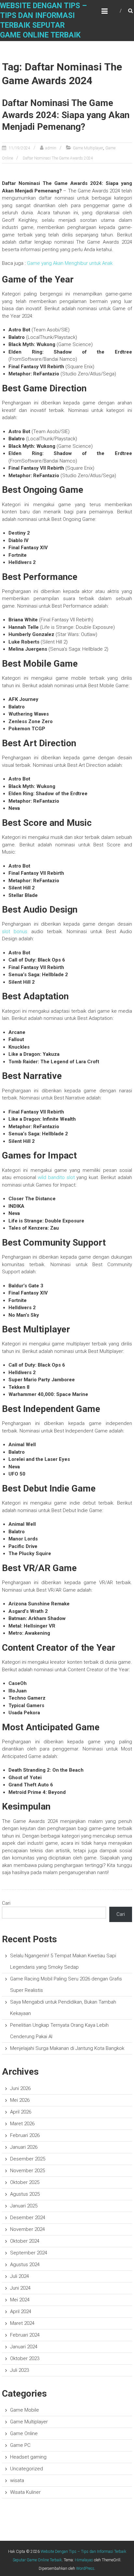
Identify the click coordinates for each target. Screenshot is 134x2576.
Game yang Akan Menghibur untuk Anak (70, 263)
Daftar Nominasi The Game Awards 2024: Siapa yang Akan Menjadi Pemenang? (66, 115)
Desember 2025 (28, 2159)
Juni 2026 (20, 2088)
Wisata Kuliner (25, 2492)
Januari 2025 (24, 2206)
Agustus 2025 (25, 2194)
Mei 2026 (20, 2100)
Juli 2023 (20, 2370)
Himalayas (84, 2560)
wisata (17, 2480)
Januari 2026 (24, 2147)
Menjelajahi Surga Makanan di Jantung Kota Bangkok (67, 2048)
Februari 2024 (25, 2335)
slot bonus (15, 932)
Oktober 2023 (25, 2358)
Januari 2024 (24, 2347)
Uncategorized (27, 2469)
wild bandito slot (56, 1177)
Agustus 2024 (25, 2265)
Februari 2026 (25, 2135)
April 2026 (21, 2112)
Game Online (24, 2433)
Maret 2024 (22, 2323)
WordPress (85, 2568)
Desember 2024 (28, 2218)
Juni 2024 (20, 2288)
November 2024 (27, 2229)
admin (51, 148)
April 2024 (21, 2311)
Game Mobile (25, 2410)
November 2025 (27, 2171)
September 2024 (29, 2253)
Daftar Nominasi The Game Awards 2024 (58, 158)
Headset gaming (28, 2457)
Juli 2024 (20, 2276)
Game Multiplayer (88, 148)
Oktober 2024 (25, 2241)
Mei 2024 (20, 2300)
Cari (6, 1903)
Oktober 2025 (25, 2182)
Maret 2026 (22, 2124)
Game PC (20, 2445)
